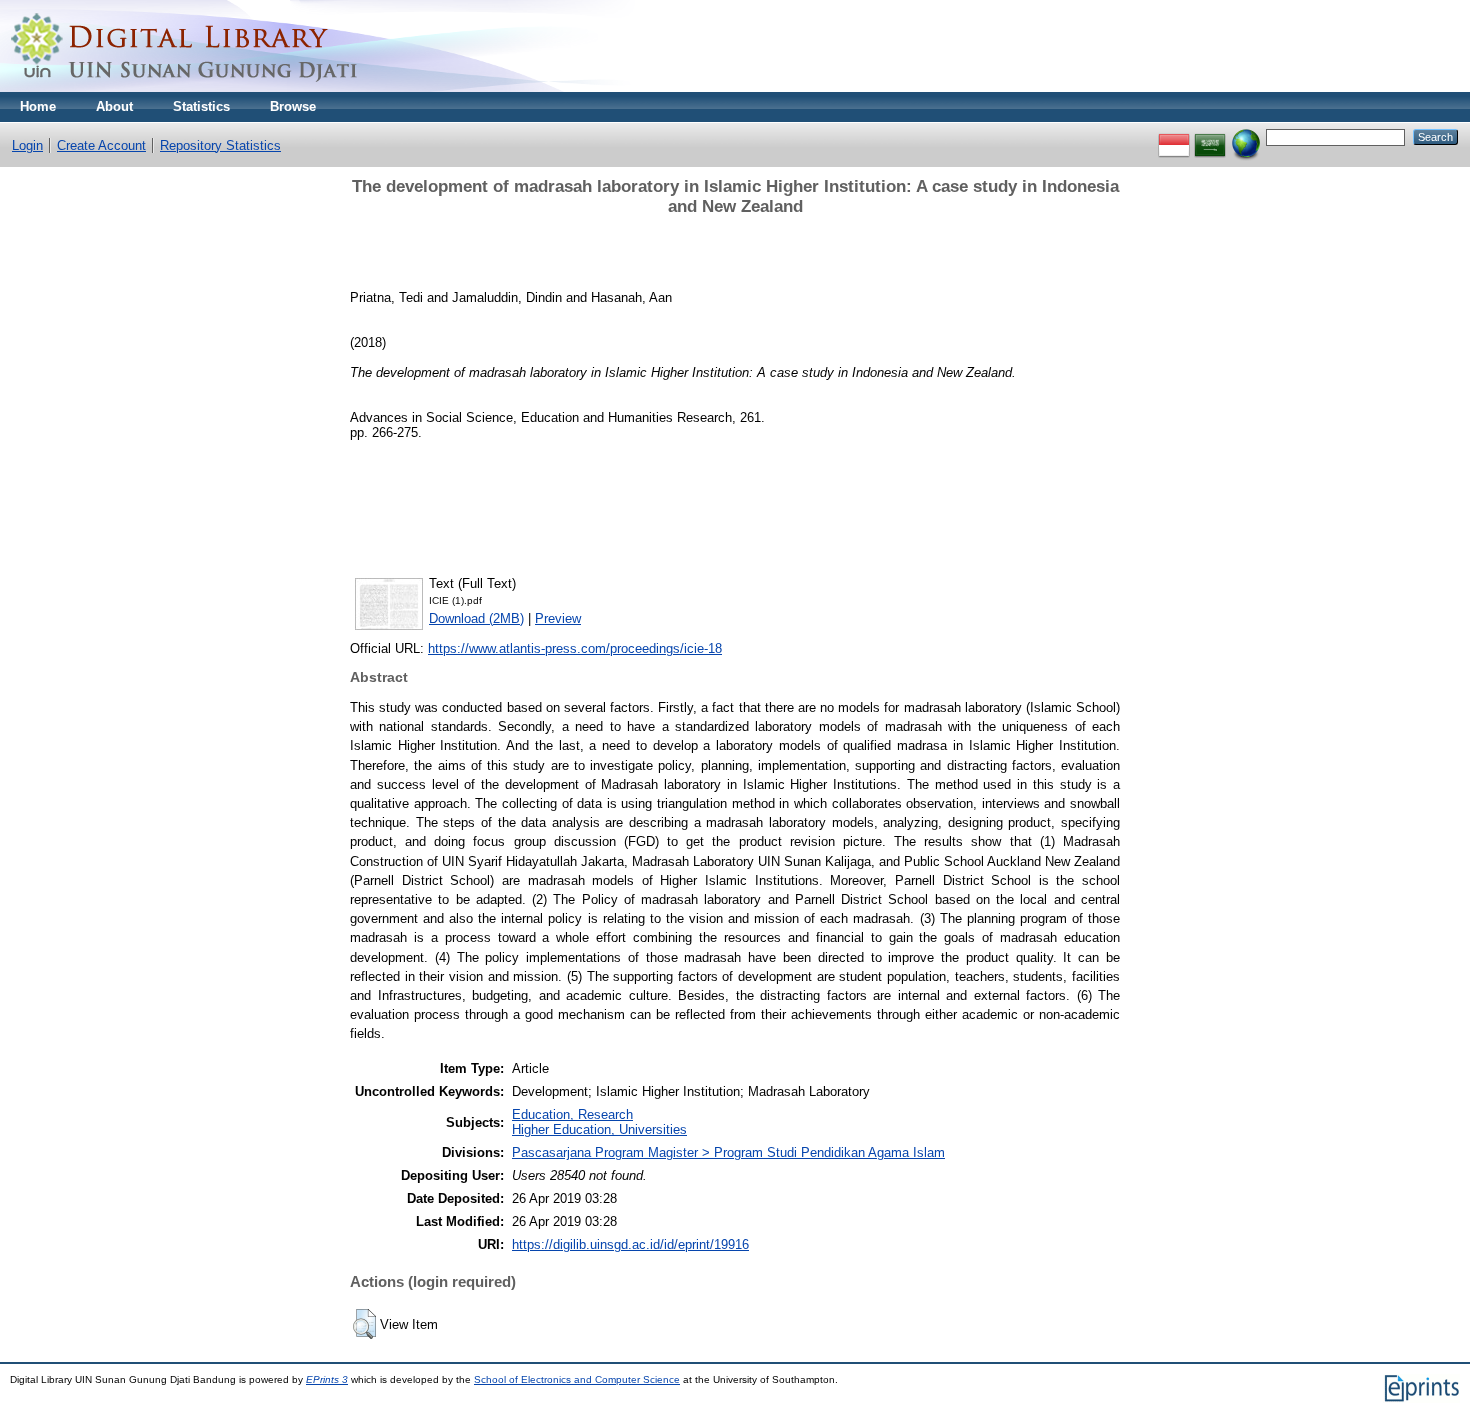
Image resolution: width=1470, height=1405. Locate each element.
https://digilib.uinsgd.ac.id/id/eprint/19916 (630, 1244)
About (114, 106)
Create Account (101, 145)
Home (38, 106)
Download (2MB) (476, 618)
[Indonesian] (1174, 136)
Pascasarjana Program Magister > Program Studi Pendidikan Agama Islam (728, 1152)
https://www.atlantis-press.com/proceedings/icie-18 (575, 648)
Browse (293, 106)
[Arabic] (1210, 136)
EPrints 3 (327, 1379)
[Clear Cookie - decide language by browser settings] (1246, 136)
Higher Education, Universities (599, 1129)
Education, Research (572, 1114)
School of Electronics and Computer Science (577, 1379)
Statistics (201, 106)
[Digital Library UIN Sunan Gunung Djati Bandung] (185, 87)
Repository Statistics (220, 145)
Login (27, 145)
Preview (558, 618)
